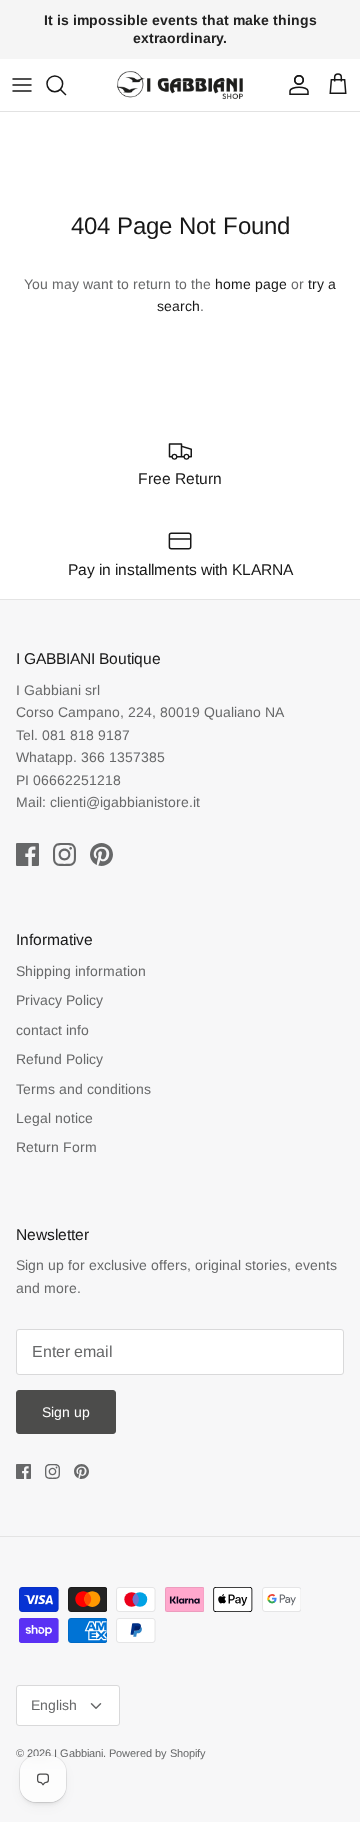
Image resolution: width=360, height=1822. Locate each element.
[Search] (66, 85)
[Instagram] (64, 854)
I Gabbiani (78, 1753)
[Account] (294, 85)
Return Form (56, 1147)
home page (251, 284)
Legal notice (54, 1118)
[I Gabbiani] (180, 85)
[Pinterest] (101, 854)
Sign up (66, 1412)
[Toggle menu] (22, 85)
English (54, 1705)
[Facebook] (27, 854)
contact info (52, 1030)
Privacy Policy (59, 1000)
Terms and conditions (83, 1089)
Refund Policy (59, 1059)
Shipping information (81, 971)
